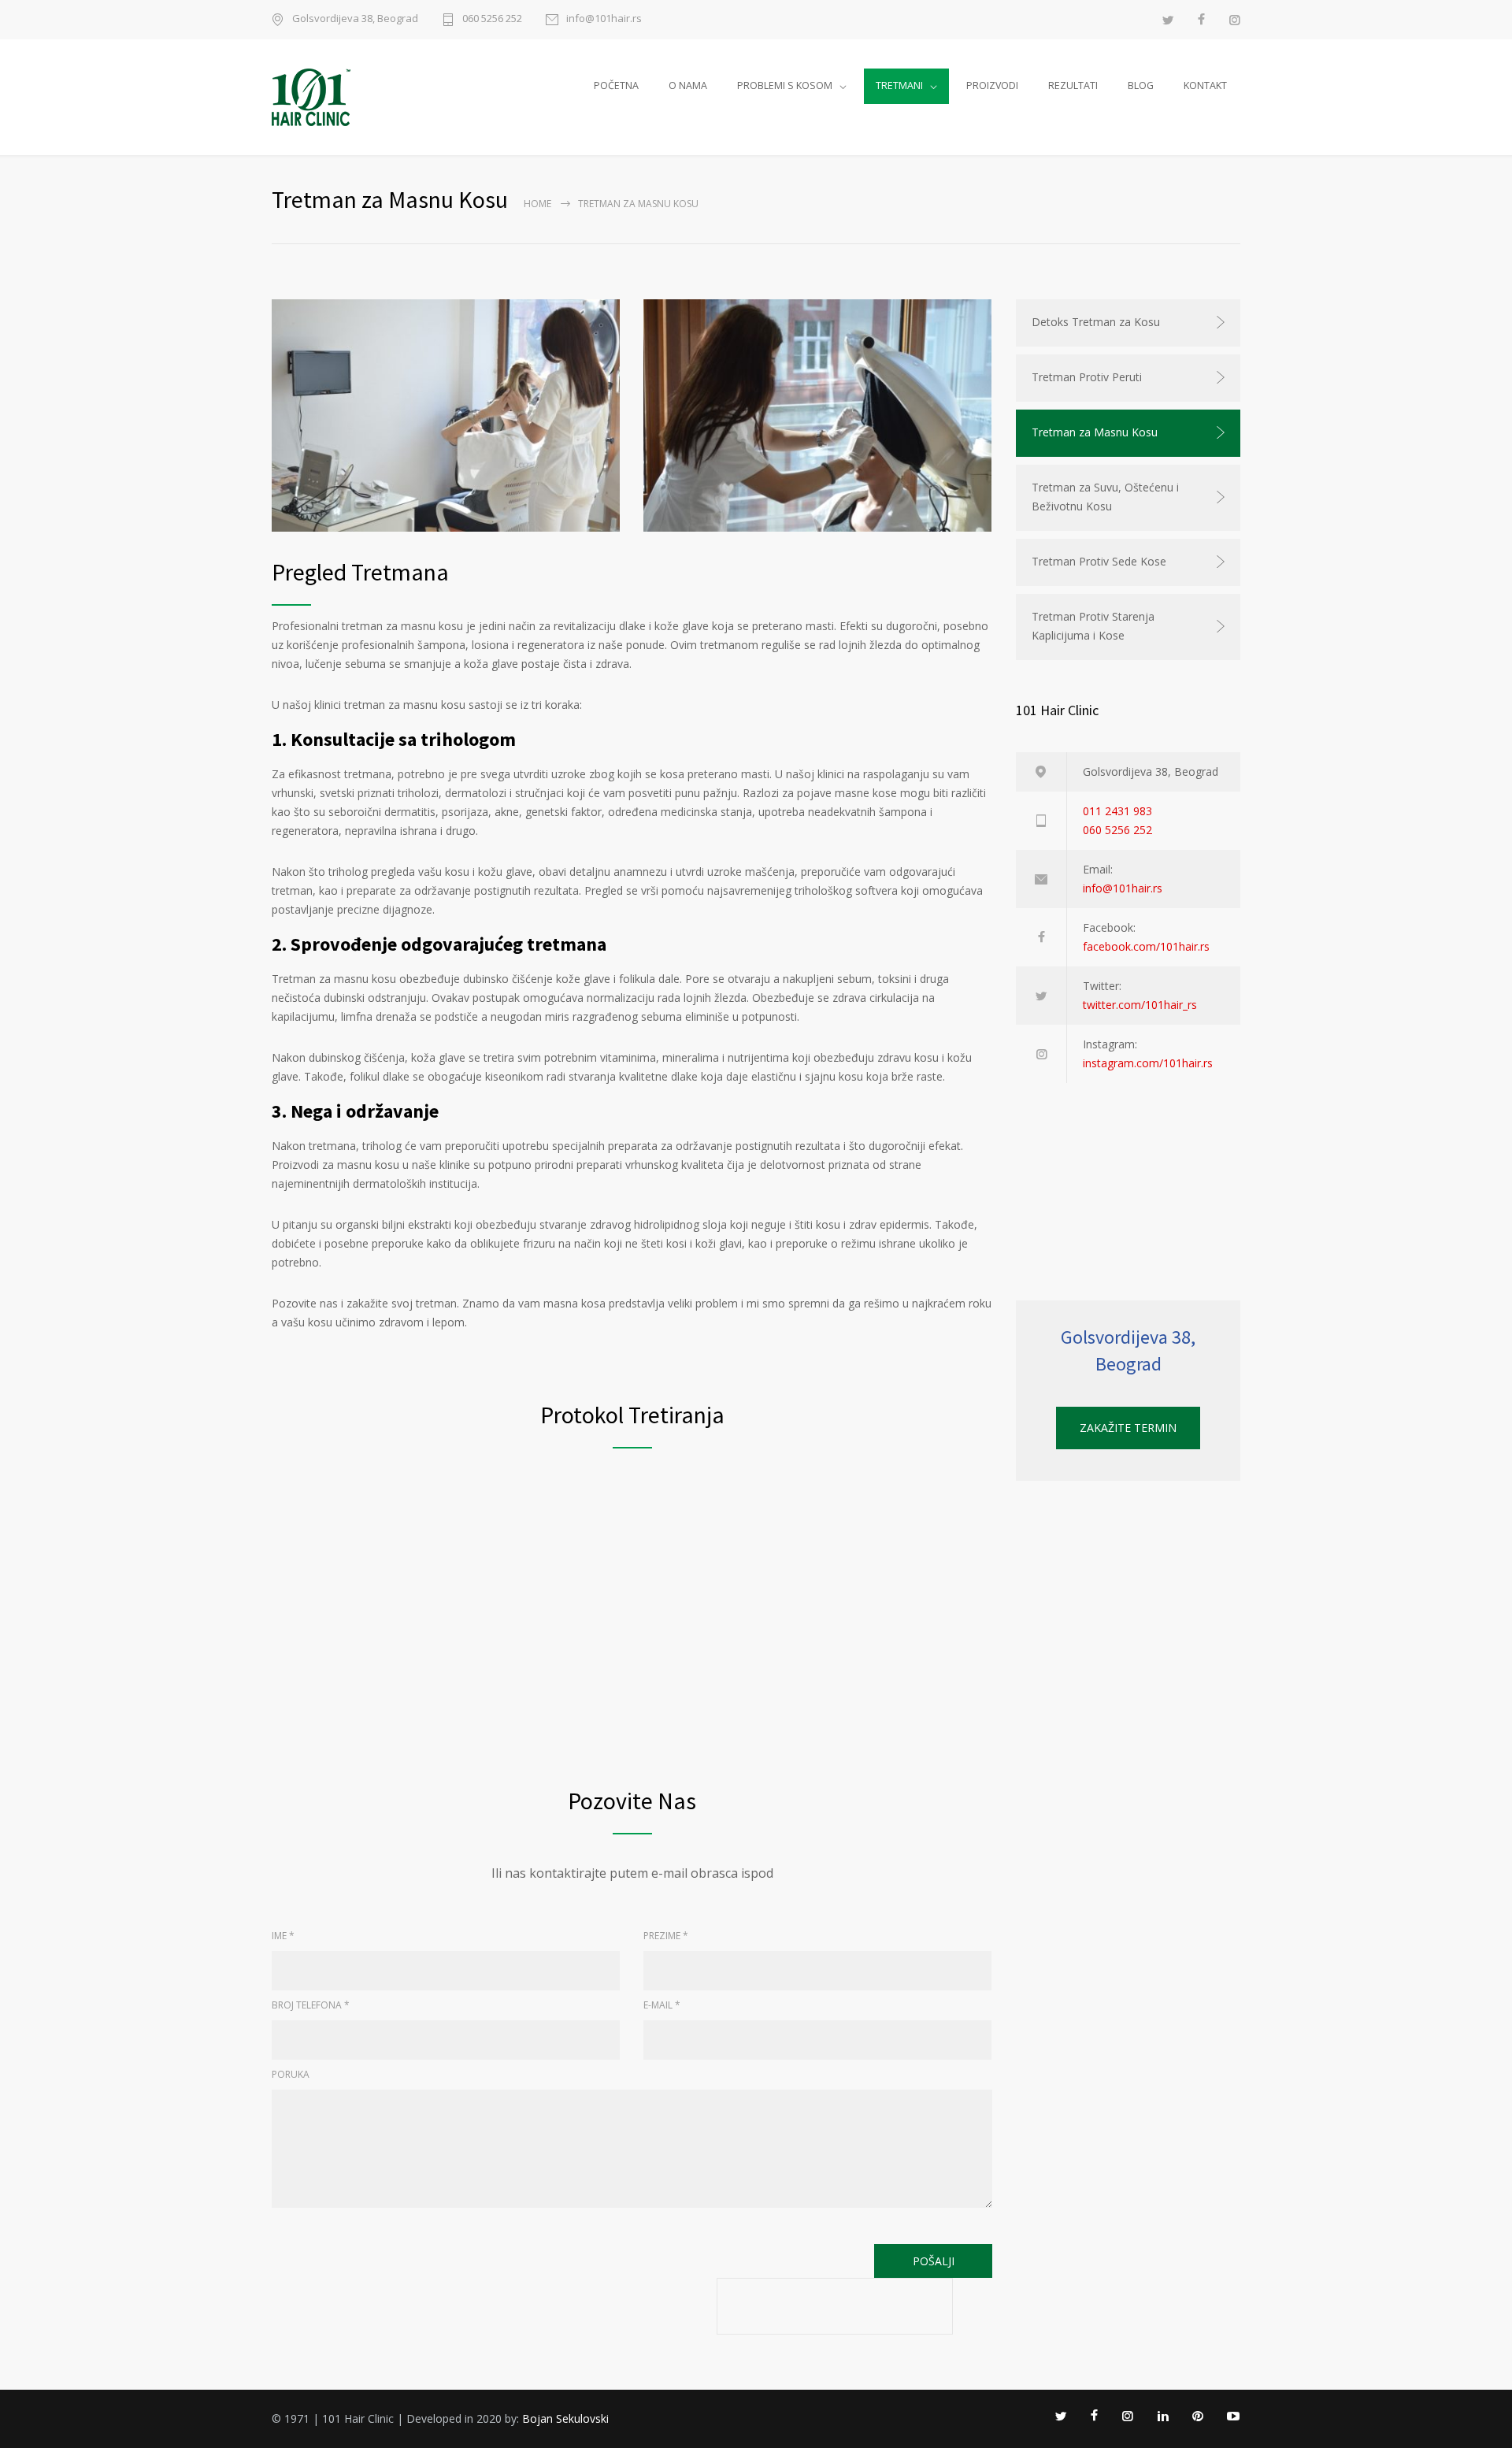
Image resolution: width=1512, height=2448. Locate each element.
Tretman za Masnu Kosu (1095, 432)
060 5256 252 (492, 19)
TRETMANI (899, 85)
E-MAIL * (662, 2005)
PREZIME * (666, 1936)
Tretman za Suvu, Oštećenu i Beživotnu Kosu (1105, 497)
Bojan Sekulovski (565, 2418)
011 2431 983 (1117, 811)
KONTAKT (1205, 85)
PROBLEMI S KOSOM (785, 85)
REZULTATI (1073, 85)
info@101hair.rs (604, 19)
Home (537, 204)
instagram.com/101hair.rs (1148, 1063)
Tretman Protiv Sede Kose (1099, 561)
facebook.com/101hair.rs (1146, 946)
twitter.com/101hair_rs (1140, 1005)
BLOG (1141, 85)
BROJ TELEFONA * (311, 2005)
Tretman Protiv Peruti (1087, 377)
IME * (283, 1936)
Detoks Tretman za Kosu (1096, 322)
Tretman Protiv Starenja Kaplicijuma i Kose (1093, 626)
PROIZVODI (992, 85)
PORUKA (291, 2074)
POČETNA (616, 85)
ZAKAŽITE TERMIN (1128, 1428)
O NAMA (688, 85)
